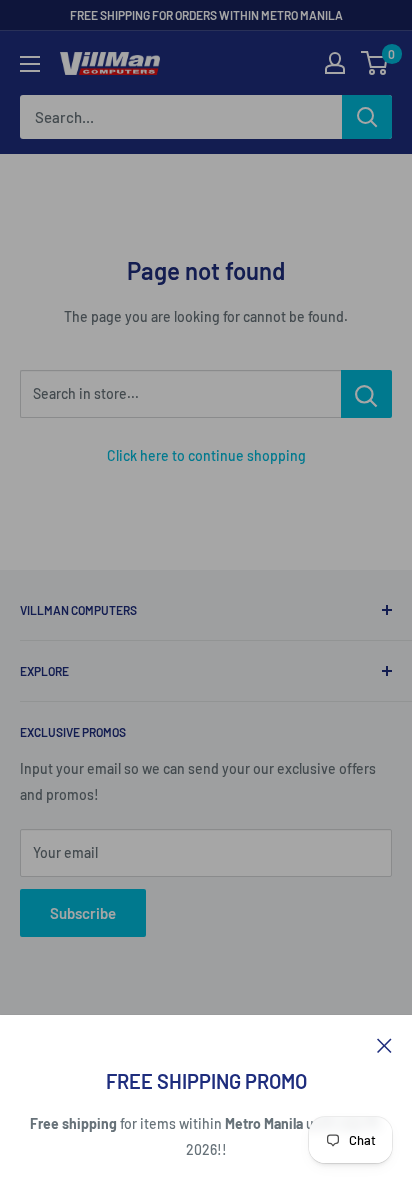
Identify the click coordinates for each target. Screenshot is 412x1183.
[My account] (335, 63)
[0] (375, 63)
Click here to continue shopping (206, 455)
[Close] (384, 1044)
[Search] (367, 117)
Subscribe (83, 913)
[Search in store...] (366, 394)
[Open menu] (30, 64)
